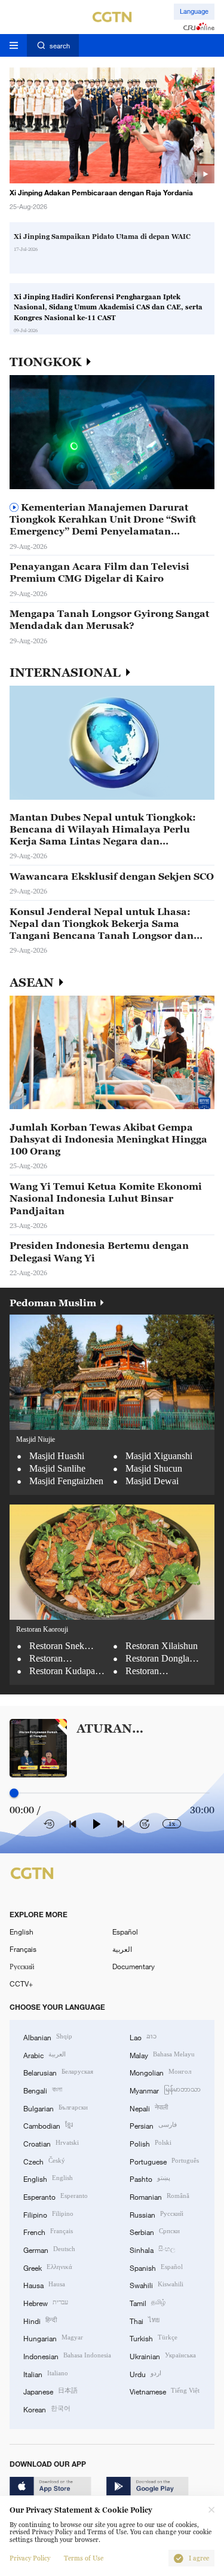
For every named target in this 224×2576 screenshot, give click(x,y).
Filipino (48, 2214)
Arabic (45, 2054)
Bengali (43, 2090)
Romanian (159, 2196)
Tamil (148, 2302)
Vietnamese (165, 2391)
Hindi (40, 2320)
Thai (145, 2320)
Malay (162, 2054)
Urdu (145, 2373)
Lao (143, 2036)
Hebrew (46, 2302)
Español (125, 1932)
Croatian (51, 2143)
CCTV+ (21, 1984)
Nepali (149, 2107)
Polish (151, 2143)
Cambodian (48, 2125)
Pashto (150, 2178)
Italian (46, 2373)
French (48, 2231)
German (49, 2249)
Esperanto (56, 2196)
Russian (157, 2214)
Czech (44, 2161)
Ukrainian (163, 2355)
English (22, 1932)
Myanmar (165, 2090)
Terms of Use (84, 2558)
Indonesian (67, 2355)
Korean (47, 2408)
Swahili (157, 2284)
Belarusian (58, 2072)
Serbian (155, 2231)
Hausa (44, 2284)
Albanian (48, 2036)
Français (23, 1949)
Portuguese (164, 2161)
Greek (48, 2267)
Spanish (156, 2267)
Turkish (154, 2337)
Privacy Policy (30, 2558)
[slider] (14, 1793)
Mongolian (160, 2072)
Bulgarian (56, 2107)
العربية (122, 1949)
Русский (22, 1966)
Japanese (50, 2391)
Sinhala (152, 2249)
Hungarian (53, 2337)
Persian (153, 2125)
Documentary (134, 1966)
